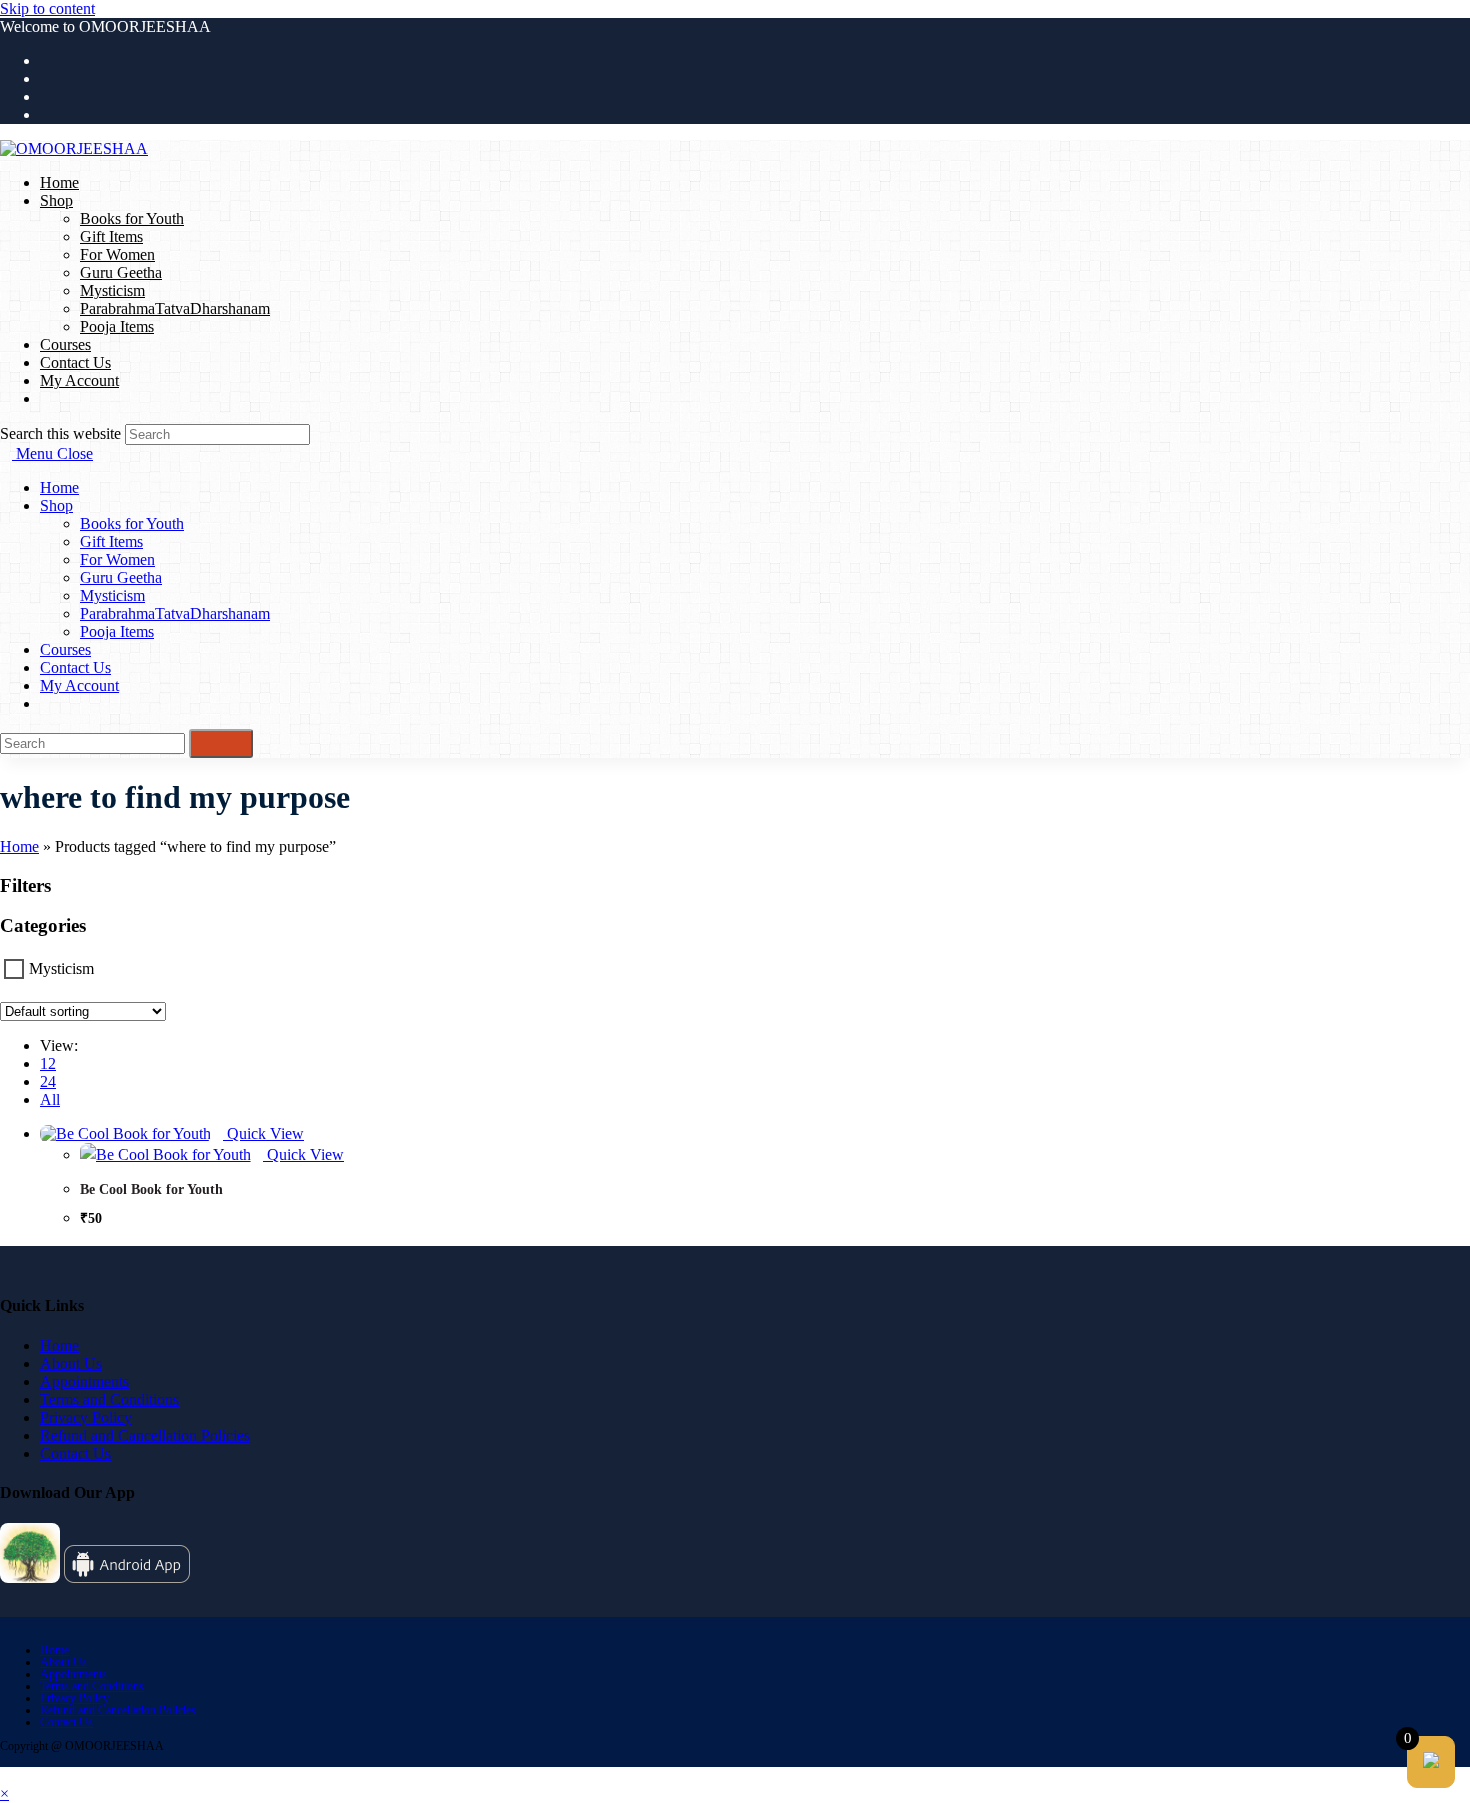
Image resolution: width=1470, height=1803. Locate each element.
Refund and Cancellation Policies (145, 1435)
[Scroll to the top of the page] (6, 1775)
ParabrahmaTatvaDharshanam (175, 613)
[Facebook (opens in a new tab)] (46, 78)
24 (48, 1081)
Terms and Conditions (109, 1399)
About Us (71, 1363)
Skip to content (47, 8)
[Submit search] (221, 743)
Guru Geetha (121, 577)
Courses (65, 649)
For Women (117, 559)
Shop (56, 505)
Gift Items (111, 541)
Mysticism (112, 595)
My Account (79, 685)
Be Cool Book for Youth (151, 1189)
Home (59, 487)
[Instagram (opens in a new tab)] (46, 96)
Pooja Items (117, 631)
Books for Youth (132, 523)
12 (48, 1063)
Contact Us (75, 667)
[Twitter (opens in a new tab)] (46, 60)
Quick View (263, 1133)
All (50, 1099)
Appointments (84, 1381)
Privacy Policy (86, 1417)
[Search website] (46, 398)
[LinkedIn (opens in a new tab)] (46, 114)
